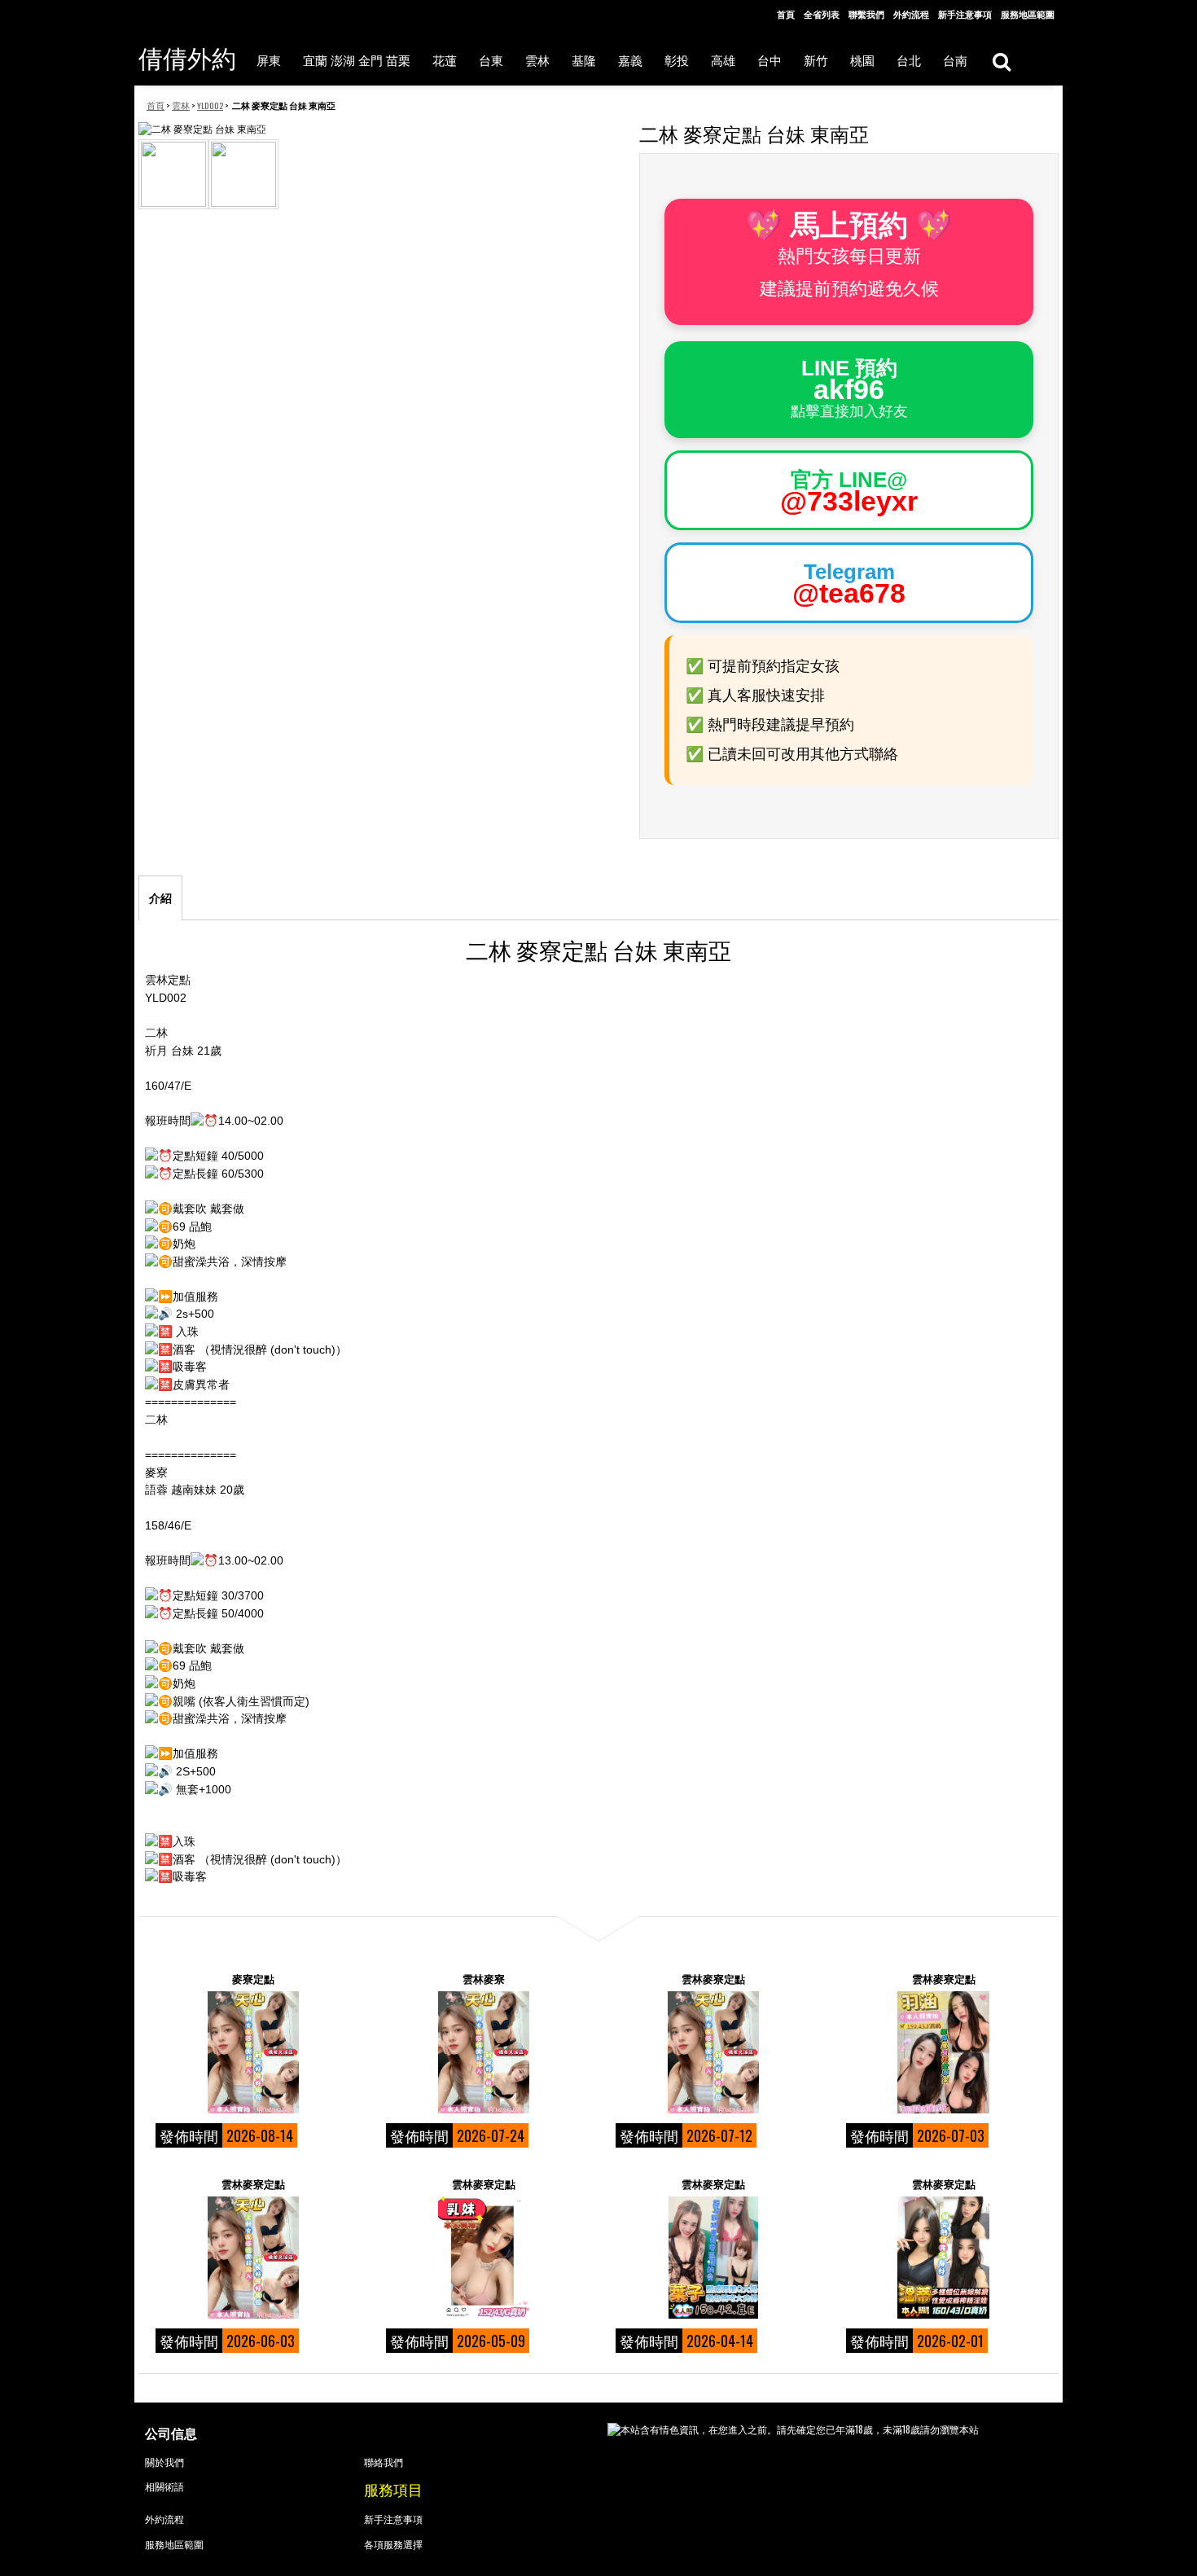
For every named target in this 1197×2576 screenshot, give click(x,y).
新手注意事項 (965, 14)
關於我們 (164, 2462)
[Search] (1001, 61)
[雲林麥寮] (484, 2052)
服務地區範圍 (1028, 14)
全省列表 (822, 14)
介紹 (160, 898)
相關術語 (164, 2486)
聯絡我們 (384, 2462)
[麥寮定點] (253, 2052)
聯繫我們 (866, 14)
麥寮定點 (253, 1978)
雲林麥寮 (484, 1978)
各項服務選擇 (393, 2544)
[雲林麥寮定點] (713, 2052)
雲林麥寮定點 (713, 1978)
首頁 (786, 14)
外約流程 (911, 14)
